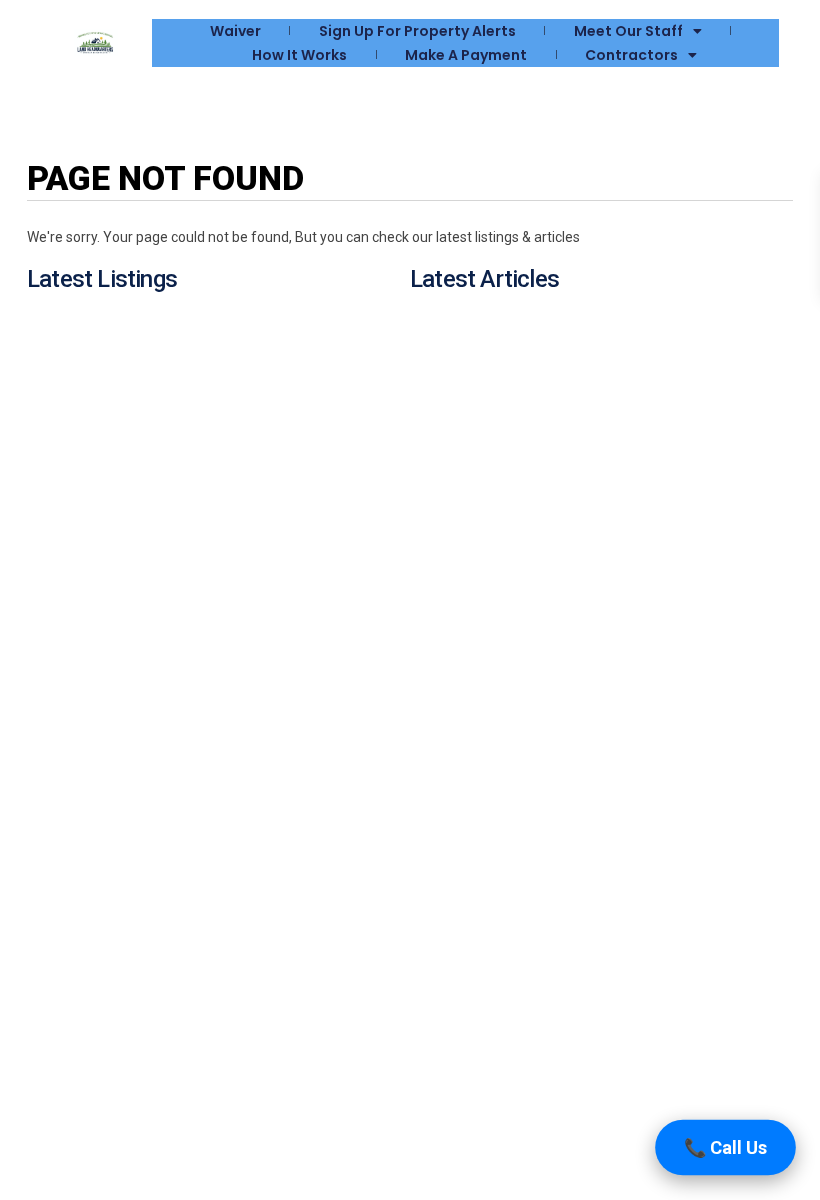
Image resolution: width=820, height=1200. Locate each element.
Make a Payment (466, 55)
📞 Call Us (725, 1147)
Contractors (631, 55)
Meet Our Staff (628, 31)
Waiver (235, 31)
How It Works (299, 55)
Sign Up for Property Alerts (417, 31)
